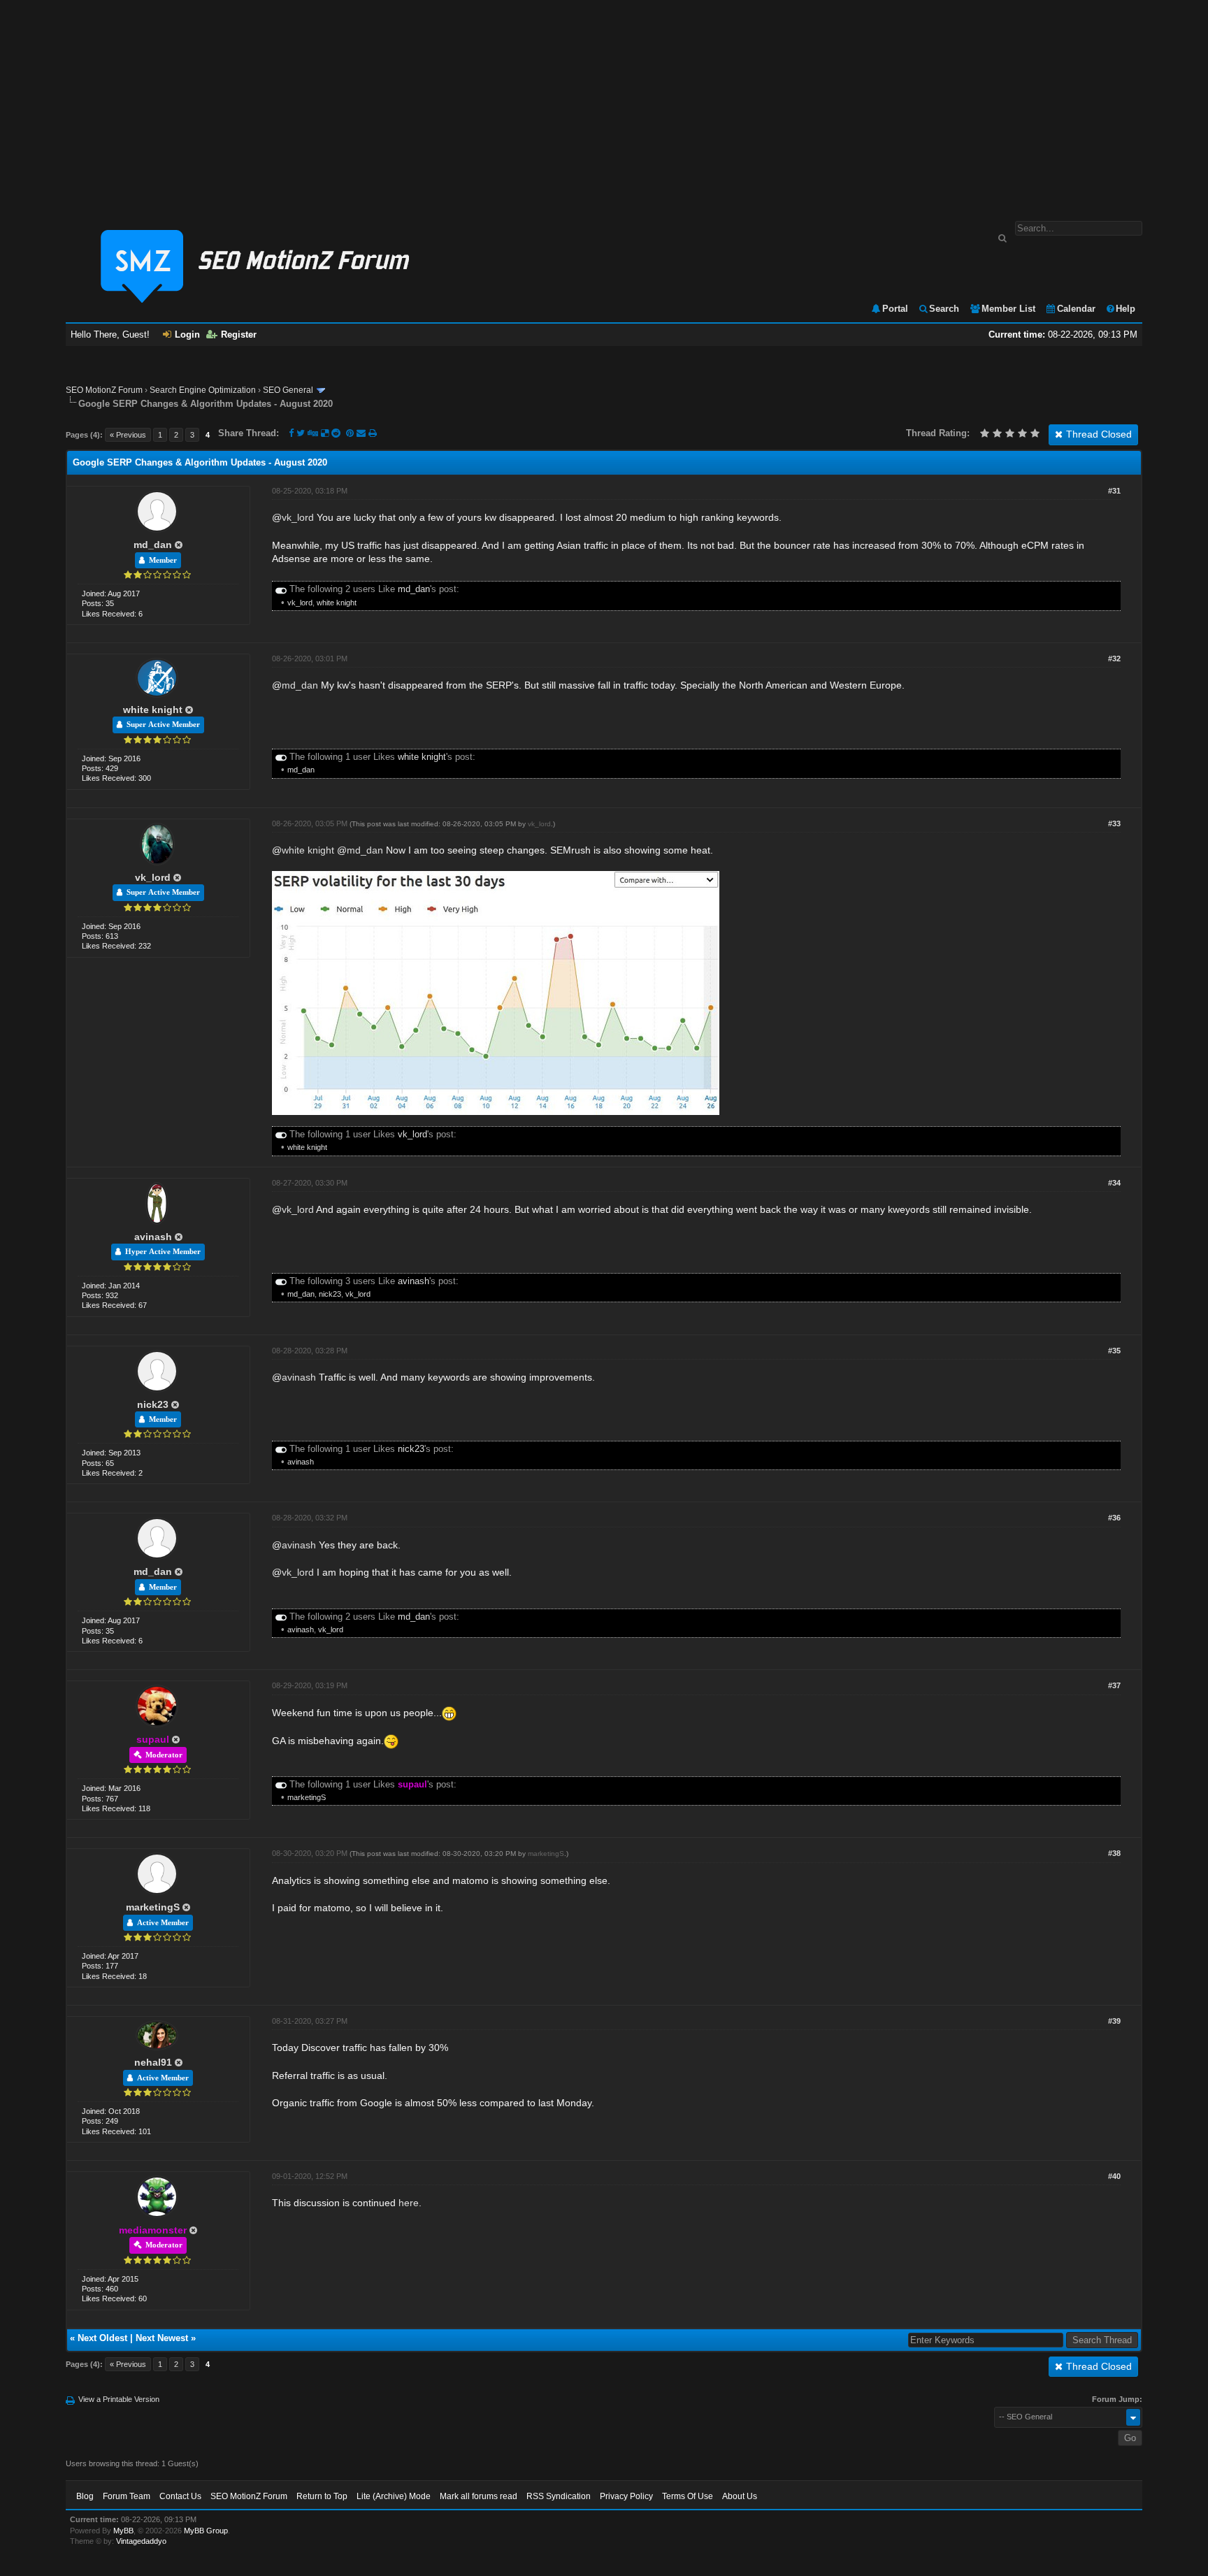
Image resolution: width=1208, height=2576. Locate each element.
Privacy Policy (626, 2496)
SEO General (288, 390)
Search (944, 309)
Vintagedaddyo (141, 2541)
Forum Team (127, 2496)
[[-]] (281, 589)
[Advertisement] (604, 103)
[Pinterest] (351, 433)
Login (187, 334)
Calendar (1076, 309)
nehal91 (153, 2062)
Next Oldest (102, 2338)
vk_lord (298, 517)
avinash (153, 1237)
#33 (1114, 823)
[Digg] (313, 433)
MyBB (123, 2531)
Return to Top (322, 2496)
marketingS (307, 1797)
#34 (1114, 1183)
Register (239, 334)
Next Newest (162, 2338)
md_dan (153, 545)
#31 (1114, 491)
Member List (1008, 309)
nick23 (330, 1294)
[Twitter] (301, 433)
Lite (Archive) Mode (394, 2496)
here (409, 2203)
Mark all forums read (479, 2496)
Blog (85, 2496)
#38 (1114, 1853)
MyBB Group (206, 2531)
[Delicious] (325, 433)
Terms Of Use (688, 2496)
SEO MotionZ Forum (104, 390)
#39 (1114, 2021)
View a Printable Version (119, 2399)
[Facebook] (291, 433)
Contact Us (180, 2496)
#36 (1114, 1518)
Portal (895, 309)
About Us (740, 2496)
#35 (1114, 1351)
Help (1126, 309)
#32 (1114, 659)
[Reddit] (336, 433)
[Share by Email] (362, 433)
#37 (1114, 1685)
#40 (1114, 2176)
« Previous (128, 435)
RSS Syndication (559, 2496)
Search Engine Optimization (203, 390)
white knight (337, 603)
